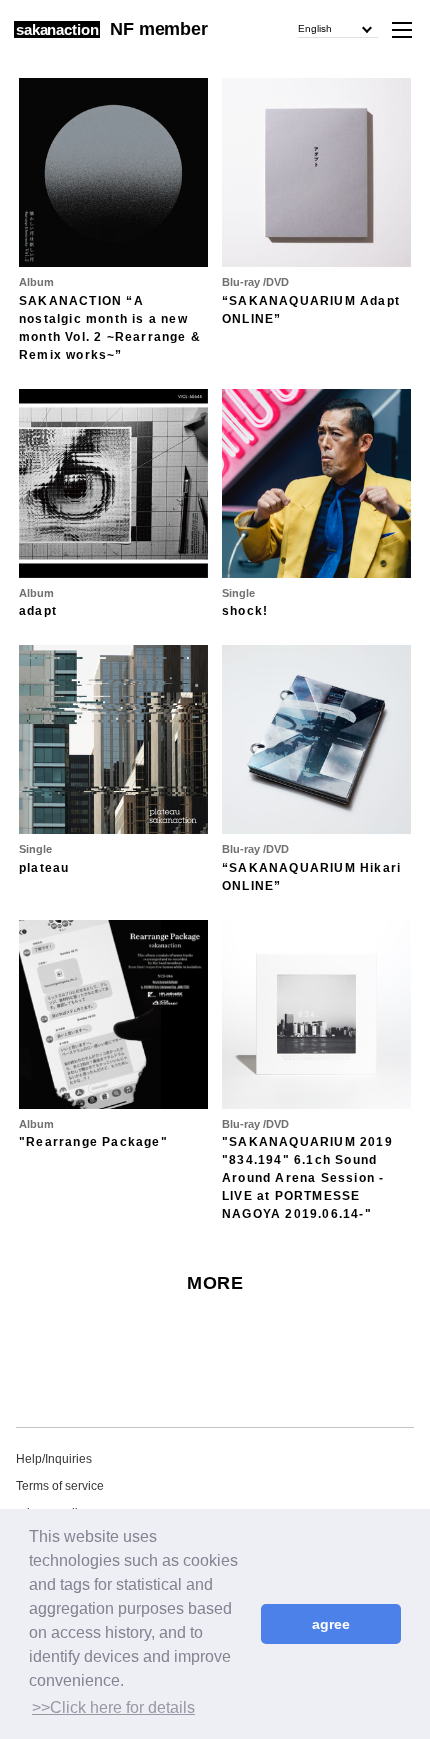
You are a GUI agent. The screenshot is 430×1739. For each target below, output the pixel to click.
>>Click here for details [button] (113, 1707)
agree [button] (331, 1624)
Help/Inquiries (54, 1459)
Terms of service (60, 1486)
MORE (215, 1283)
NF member (158, 29)
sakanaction (57, 29)
